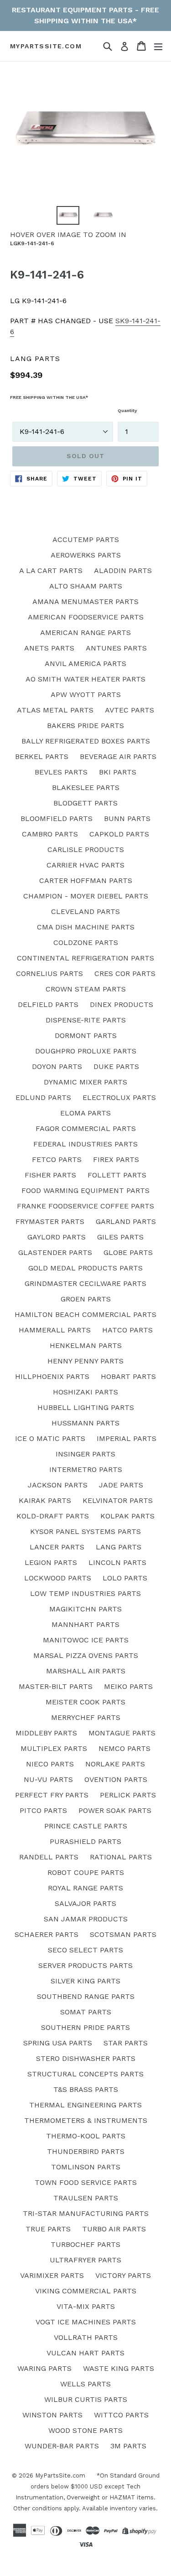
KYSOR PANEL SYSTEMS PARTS (85, 1531)
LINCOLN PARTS (117, 1562)
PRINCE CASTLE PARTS (86, 1826)
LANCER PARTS (57, 1547)
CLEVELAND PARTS (85, 911)
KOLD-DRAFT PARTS (53, 1516)
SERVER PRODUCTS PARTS (85, 1965)
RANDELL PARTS (49, 1857)
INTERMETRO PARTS (86, 1469)
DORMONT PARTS (86, 1035)
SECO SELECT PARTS (85, 1950)
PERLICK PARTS (128, 1795)
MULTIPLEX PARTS (54, 1748)
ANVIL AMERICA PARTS (85, 663)
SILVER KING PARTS (85, 1981)
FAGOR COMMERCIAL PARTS (86, 1128)
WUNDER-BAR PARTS (62, 2446)
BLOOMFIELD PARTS (57, 818)
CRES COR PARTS (125, 973)
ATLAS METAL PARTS (55, 710)
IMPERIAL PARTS (127, 1438)
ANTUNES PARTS (116, 648)
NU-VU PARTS (48, 1779)
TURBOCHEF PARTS (85, 2244)
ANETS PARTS (49, 648)
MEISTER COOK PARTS (85, 1702)
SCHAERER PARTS (47, 1934)
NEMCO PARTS (124, 1748)
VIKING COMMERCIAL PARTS (86, 2291)
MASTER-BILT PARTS (56, 1686)
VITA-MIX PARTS (86, 2306)
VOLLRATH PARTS (86, 2337)
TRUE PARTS (48, 2229)
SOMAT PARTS (86, 2012)
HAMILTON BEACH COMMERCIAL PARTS (85, 1314)
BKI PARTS (118, 772)
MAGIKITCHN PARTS (85, 1609)
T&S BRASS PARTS (86, 2089)
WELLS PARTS (85, 2384)
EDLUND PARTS (43, 1097)
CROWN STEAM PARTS (86, 989)
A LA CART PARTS (51, 570)
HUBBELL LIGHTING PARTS (86, 1407)
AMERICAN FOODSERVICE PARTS (86, 617)
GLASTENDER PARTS (55, 1252)
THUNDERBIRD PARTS (86, 2151)
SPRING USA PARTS (58, 2043)
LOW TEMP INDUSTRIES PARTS (85, 1593)
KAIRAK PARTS (45, 1500)
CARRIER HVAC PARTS (85, 865)
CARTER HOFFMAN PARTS (86, 880)
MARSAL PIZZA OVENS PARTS (86, 1655)
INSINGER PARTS (85, 1454)
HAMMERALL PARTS (55, 1330)
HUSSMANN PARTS (85, 1423)
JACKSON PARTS (58, 1485)
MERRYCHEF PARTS (86, 1717)
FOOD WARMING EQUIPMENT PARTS (85, 1190)
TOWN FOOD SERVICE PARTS (86, 2182)
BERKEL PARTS (42, 756)
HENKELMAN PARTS (86, 1345)
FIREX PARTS (116, 1159)
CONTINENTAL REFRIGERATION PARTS (85, 958)
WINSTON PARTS (52, 2415)
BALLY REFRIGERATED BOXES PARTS (86, 741)
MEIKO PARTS (128, 1686)
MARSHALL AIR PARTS (86, 1671)
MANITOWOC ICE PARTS (86, 1640)
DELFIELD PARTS (48, 1004)
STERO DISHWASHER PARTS (86, 2058)
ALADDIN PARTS (123, 570)
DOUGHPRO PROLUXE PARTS (86, 1051)
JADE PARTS (121, 1485)
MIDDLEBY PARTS (46, 1733)
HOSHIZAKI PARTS (85, 1392)
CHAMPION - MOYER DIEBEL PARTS (86, 896)
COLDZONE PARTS (86, 942)
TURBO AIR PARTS (114, 2229)
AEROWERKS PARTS (86, 555)
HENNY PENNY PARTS (85, 1361)
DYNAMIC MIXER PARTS (85, 1082)
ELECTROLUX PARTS (119, 1097)
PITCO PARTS (43, 1810)
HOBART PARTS (128, 1376)
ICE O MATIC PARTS (50, 1438)
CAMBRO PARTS (50, 834)
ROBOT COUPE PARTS (86, 1872)
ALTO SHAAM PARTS (86, 586)
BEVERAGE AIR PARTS (118, 756)
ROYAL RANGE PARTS (85, 1888)
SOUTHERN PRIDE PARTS (85, 2027)
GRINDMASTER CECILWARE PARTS (85, 1283)
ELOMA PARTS (85, 1113)
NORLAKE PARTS (115, 1764)
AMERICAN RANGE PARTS (85, 632)
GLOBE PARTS (128, 1252)
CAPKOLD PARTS (119, 834)
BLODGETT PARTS (85, 803)
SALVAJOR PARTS (85, 1903)
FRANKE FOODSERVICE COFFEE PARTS (85, 1206)
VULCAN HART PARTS (85, 2353)
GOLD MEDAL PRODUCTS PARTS (85, 1268)
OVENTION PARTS (116, 1779)
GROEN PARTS (86, 1299)
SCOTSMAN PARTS (123, 1934)
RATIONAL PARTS (121, 1857)
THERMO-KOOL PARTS (86, 2136)
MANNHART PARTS (85, 1624)
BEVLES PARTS (61, 772)
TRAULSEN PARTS (86, 2198)
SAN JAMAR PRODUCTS (86, 1919)
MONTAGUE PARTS (122, 1733)
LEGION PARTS (51, 1562)
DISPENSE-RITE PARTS (86, 1020)
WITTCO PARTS (121, 2415)
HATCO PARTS (127, 1330)
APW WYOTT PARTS (86, 694)
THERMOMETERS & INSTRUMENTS (86, 2120)
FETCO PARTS (57, 1159)
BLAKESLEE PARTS (86, 787)
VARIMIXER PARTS (52, 2275)
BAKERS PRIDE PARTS (85, 725)
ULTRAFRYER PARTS (85, 2260)
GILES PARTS (120, 1237)
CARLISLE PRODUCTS (86, 849)
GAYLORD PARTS (57, 1237)
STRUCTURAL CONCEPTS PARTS (85, 2074)
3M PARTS (128, 2446)
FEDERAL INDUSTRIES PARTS (85, 1144)
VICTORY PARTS (123, 2275)
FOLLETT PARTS (117, 1175)
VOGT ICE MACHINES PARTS (86, 2322)
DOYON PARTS (57, 1066)
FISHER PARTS (50, 1175)
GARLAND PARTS (126, 1221)
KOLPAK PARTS (127, 1516)
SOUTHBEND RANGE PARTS (86, 1996)
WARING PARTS (44, 2368)
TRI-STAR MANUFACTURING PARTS (86, 2213)
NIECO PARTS (50, 1764)
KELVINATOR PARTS (118, 1500)
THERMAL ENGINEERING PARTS (85, 2105)
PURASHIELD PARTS (85, 1841)
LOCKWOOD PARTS (58, 1578)
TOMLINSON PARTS (86, 2167)
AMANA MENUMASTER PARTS (85, 601)
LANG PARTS (119, 1547)
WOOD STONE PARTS (85, 2430)
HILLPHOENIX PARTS (52, 1376)
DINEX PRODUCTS (122, 1004)
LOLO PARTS (125, 1578)
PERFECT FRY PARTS (52, 1795)
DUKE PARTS (116, 1066)
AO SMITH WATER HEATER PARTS (85, 679)
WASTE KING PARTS (119, 2368)
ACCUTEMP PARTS (86, 539)
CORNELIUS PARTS (49, 973)
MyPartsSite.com (46, 46)
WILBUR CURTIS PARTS (86, 2399)
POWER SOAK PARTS (115, 1810)
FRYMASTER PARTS (50, 1221)
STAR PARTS (126, 2043)
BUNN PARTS (127, 818)
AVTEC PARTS (130, 710)
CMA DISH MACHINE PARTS (86, 927)
